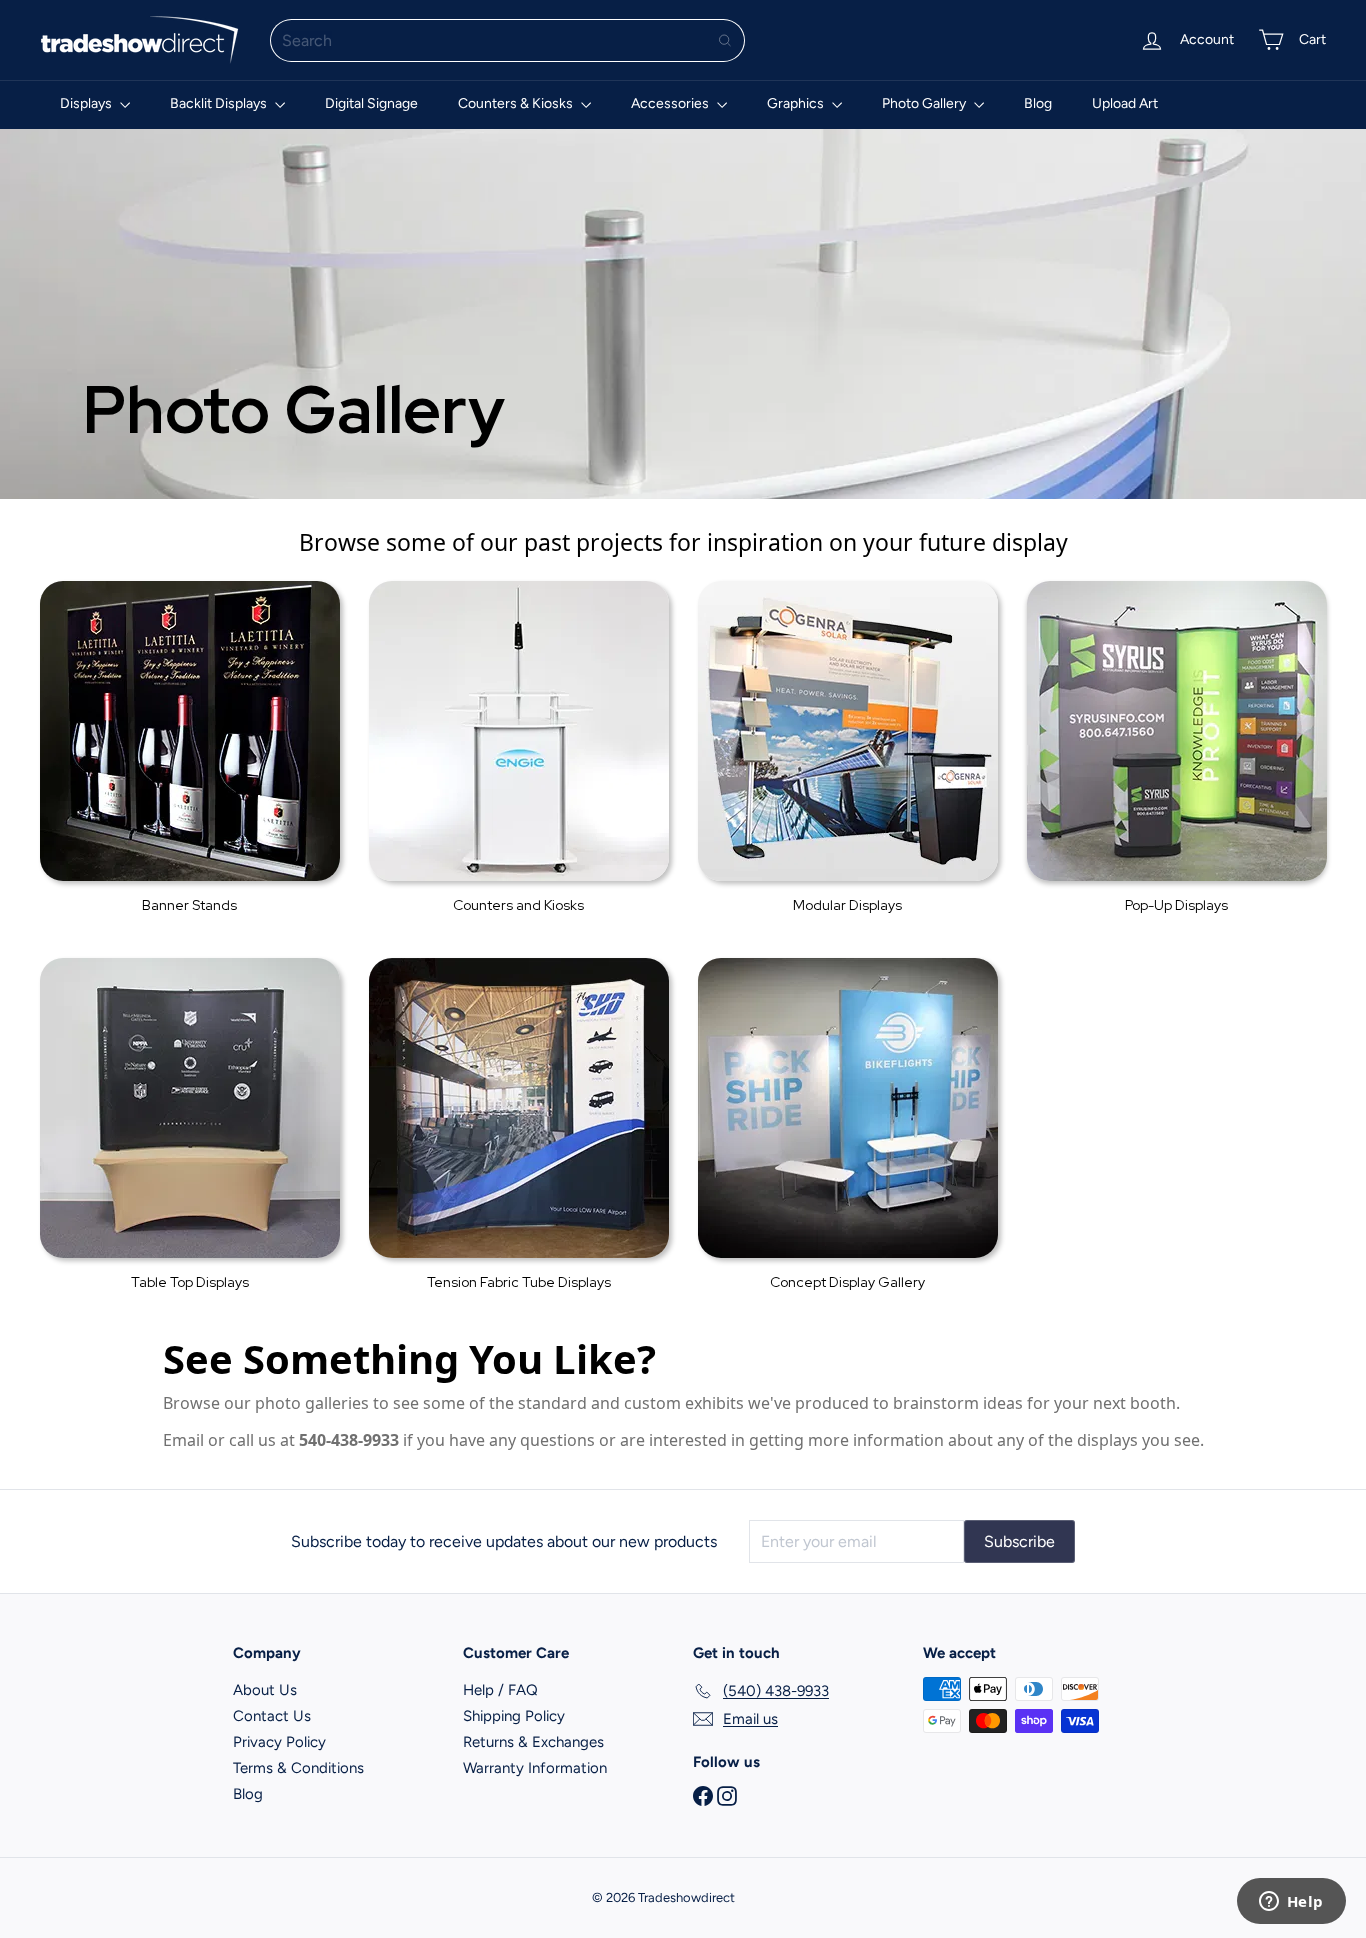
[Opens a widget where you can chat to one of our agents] (1291, 1903)
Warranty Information (535, 1768)
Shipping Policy (514, 1716)
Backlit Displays (220, 103)
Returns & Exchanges (533, 1742)
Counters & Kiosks (517, 103)
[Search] (725, 40)
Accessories (671, 103)
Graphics (797, 103)
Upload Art (1125, 103)
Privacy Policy (279, 1742)
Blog (1038, 103)
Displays (87, 103)
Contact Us (272, 1716)
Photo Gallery (925, 103)
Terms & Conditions (298, 1768)
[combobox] (507, 40)
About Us (265, 1690)
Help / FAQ (500, 1690)
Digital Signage (371, 103)
